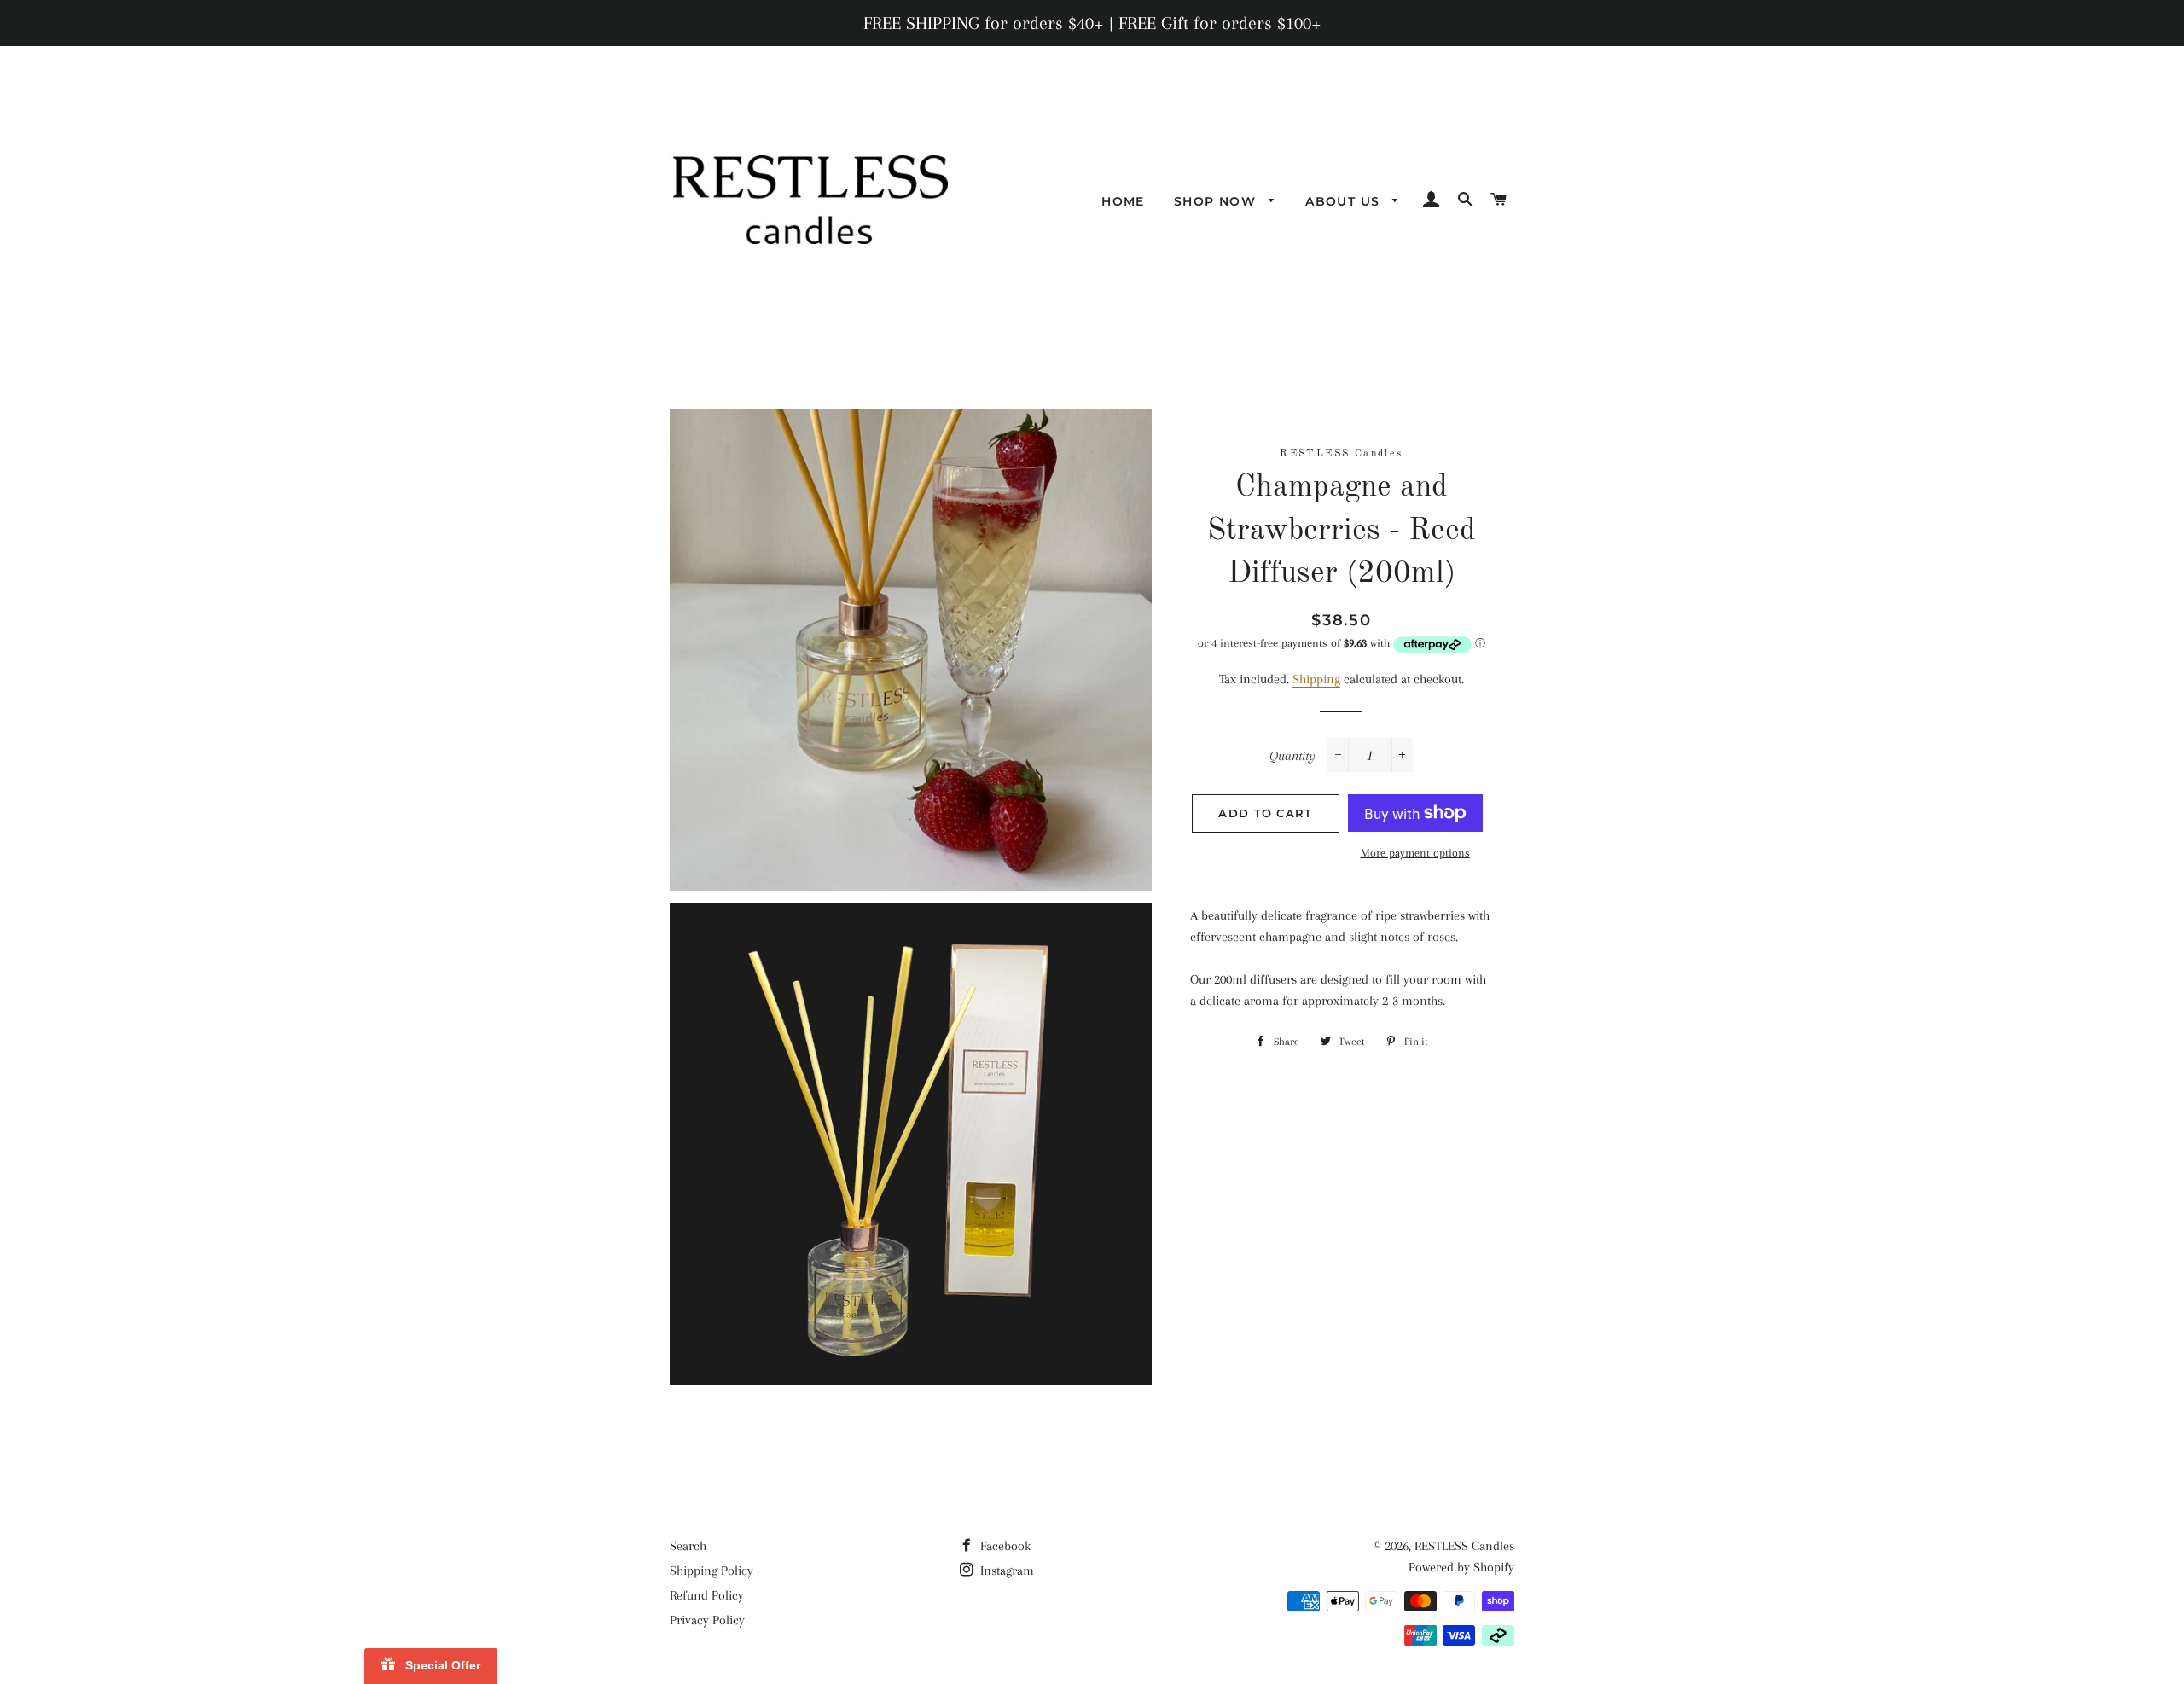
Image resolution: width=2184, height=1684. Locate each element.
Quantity (1292, 756)
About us (1345, 201)
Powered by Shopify (1461, 1567)
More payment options (1415, 853)
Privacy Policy (707, 1620)
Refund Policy (707, 1595)
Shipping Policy (712, 1571)
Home (1123, 201)
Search (688, 1546)
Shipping (1316, 679)
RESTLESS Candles (1464, 1546)
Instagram (1005, 1571)
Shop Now (1217, 201)
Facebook (1004, 1546)
